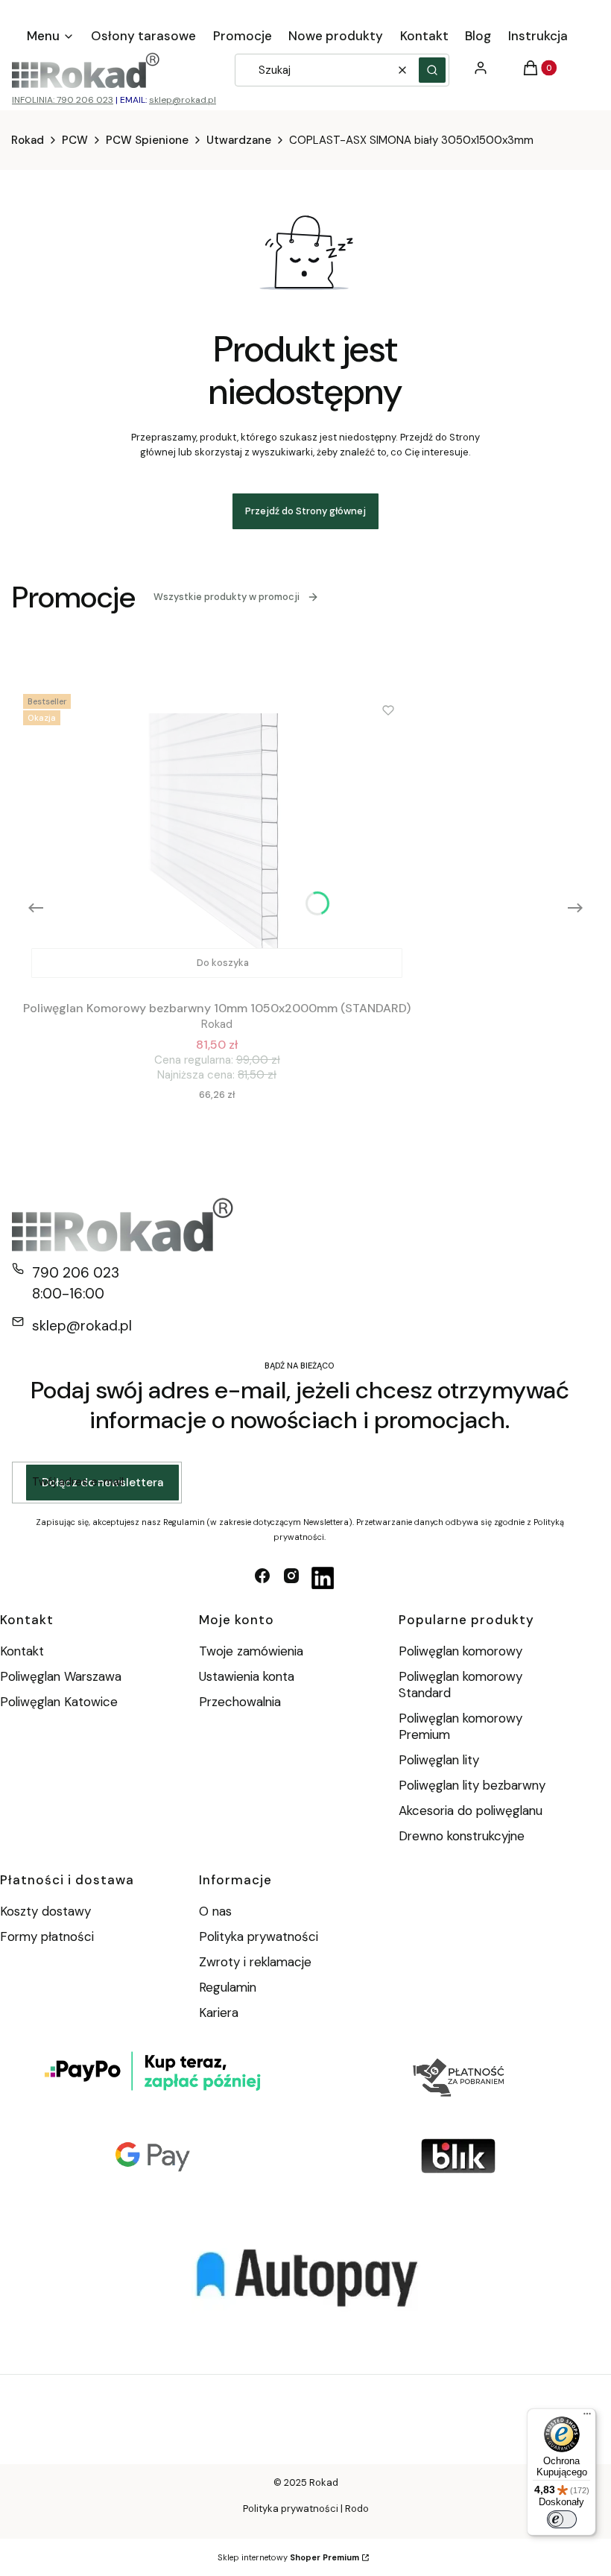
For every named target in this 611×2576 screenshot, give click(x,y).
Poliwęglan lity (439, 1760)
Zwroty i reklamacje (255, 1962)
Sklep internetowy (288, 2557)
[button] (432, 70)
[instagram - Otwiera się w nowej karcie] (291, 1578)
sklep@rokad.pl (183, 100)
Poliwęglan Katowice (59, 1702)
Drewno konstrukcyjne (462, 1836)
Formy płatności (47, 1936)
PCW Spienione (147, 140)
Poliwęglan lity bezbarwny (472, 1785)
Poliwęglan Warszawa (61, 1676)
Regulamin (228, 1987)
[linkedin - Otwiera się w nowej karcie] (323, 1578)
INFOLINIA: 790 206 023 (63, 100)
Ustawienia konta (247, 1676)
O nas (215, 1911)
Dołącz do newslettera (102, 1483)
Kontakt (22, 1651)
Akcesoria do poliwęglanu (471, 1811)
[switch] (562, 2519)
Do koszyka (223, 963)
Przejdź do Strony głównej (305, 511)
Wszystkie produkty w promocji (227, 597)
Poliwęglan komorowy (460, 1651)
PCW (75, 140)
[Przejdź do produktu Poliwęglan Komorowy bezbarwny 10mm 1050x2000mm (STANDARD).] (217, 837)
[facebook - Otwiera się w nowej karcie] (262, 1578)
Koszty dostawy (45, 1911)
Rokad (28, 140)
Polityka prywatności (259, 1936)
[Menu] (587, 2417)
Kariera (219, 2012)
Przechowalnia (240, 1702)
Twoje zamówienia (251, 1651)
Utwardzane (239, 140)
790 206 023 (76, 1273)
